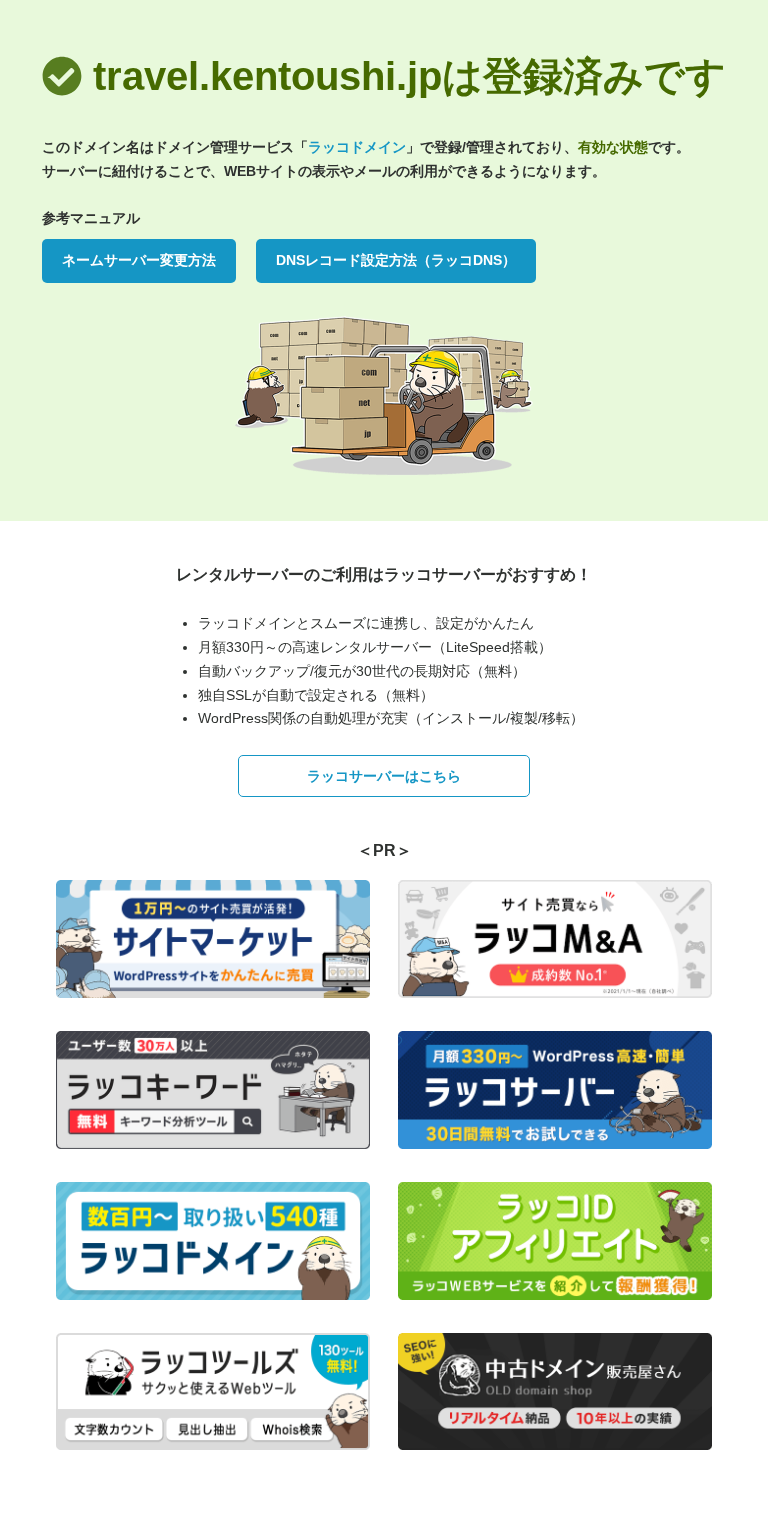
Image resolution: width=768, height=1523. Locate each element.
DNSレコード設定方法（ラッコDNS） (396, 260)
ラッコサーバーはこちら (384, 776)
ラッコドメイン (357, 147)
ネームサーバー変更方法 (139, 260)
